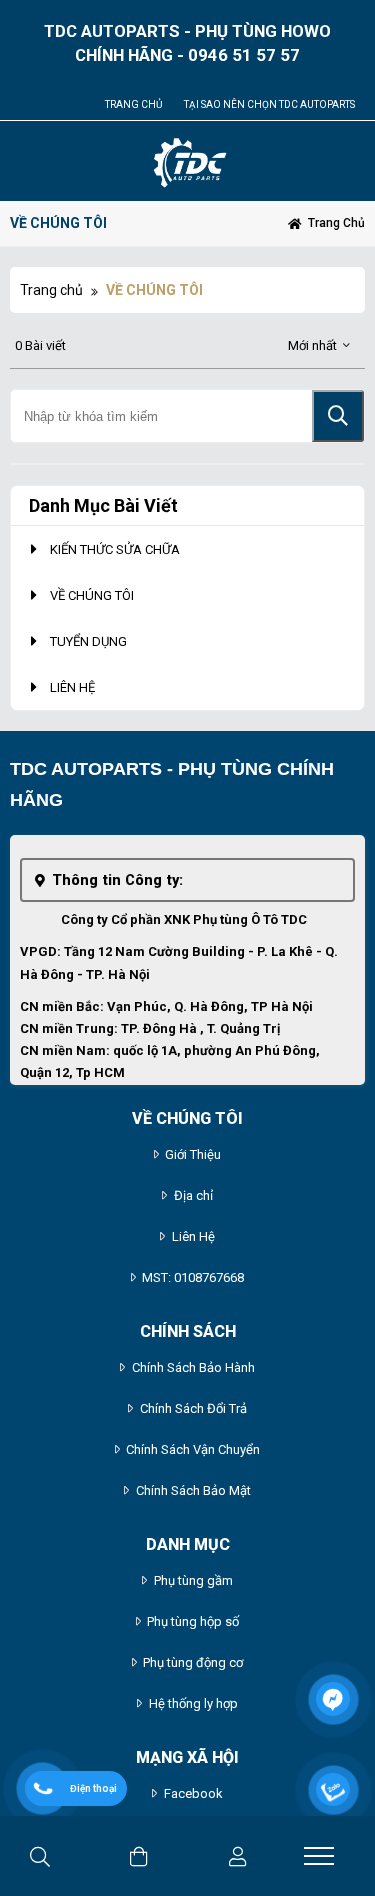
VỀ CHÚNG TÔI (92, 595)
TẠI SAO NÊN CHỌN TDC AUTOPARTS (269, 104)
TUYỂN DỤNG (88, 641)
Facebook (193, 1793)
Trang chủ (133, 104)
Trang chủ (51, 290)
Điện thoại (93, 1788)
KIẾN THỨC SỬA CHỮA (115, 549)
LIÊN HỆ (72, 687)
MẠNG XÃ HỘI (187, 1757)
